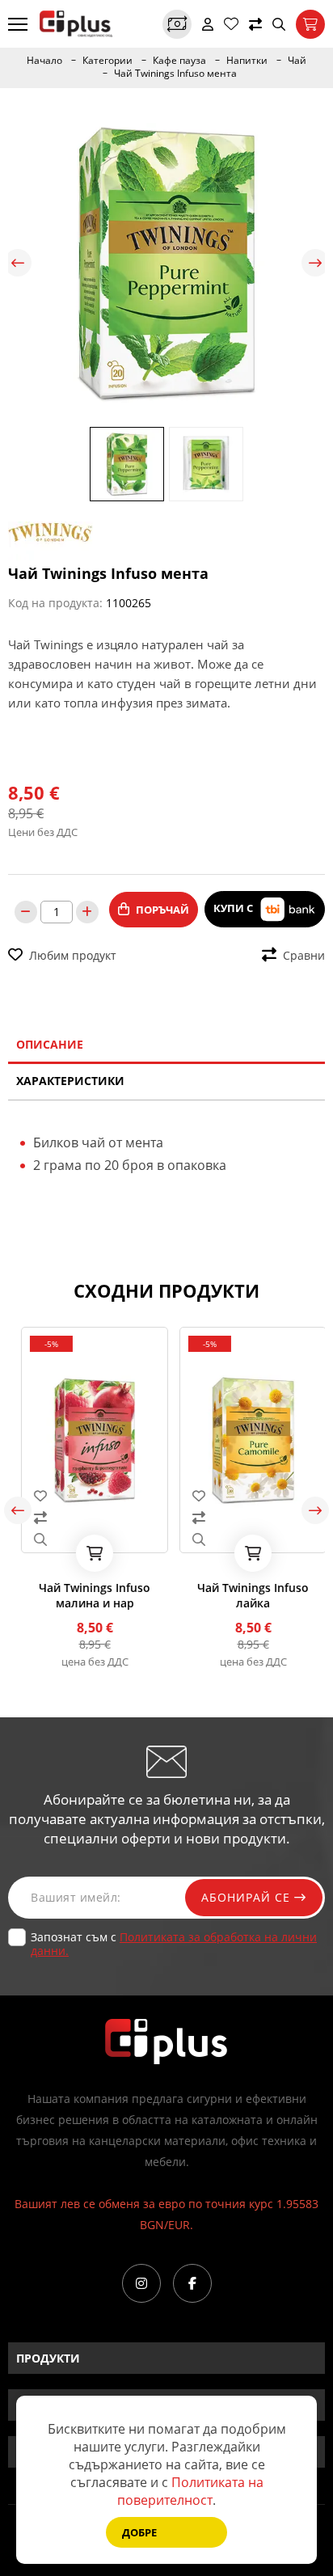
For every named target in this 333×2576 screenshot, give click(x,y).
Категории (107, 61)
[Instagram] (141, 2283)
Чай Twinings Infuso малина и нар (87, 1595)
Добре (139, 2532)
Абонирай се (248, 1897)
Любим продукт (73, 955)
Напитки (247, 61)
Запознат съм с (174, 1944)
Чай (297, 61)
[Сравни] (255, 24)
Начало (44, 61)
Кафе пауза (179, 61)
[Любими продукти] (231, 24)
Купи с (234, 908)
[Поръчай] (87, 1553)
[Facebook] (192, 2283)
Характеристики (70, 1081)
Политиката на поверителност (190, 2491)
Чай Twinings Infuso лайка (246, 1595)
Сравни (304, 955)
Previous (18, 263)
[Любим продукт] (87, 1496)
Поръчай (162, 910)
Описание (50, 1044)
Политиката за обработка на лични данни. (174, 1944)
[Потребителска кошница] (310, 24)
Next (315, 263)
